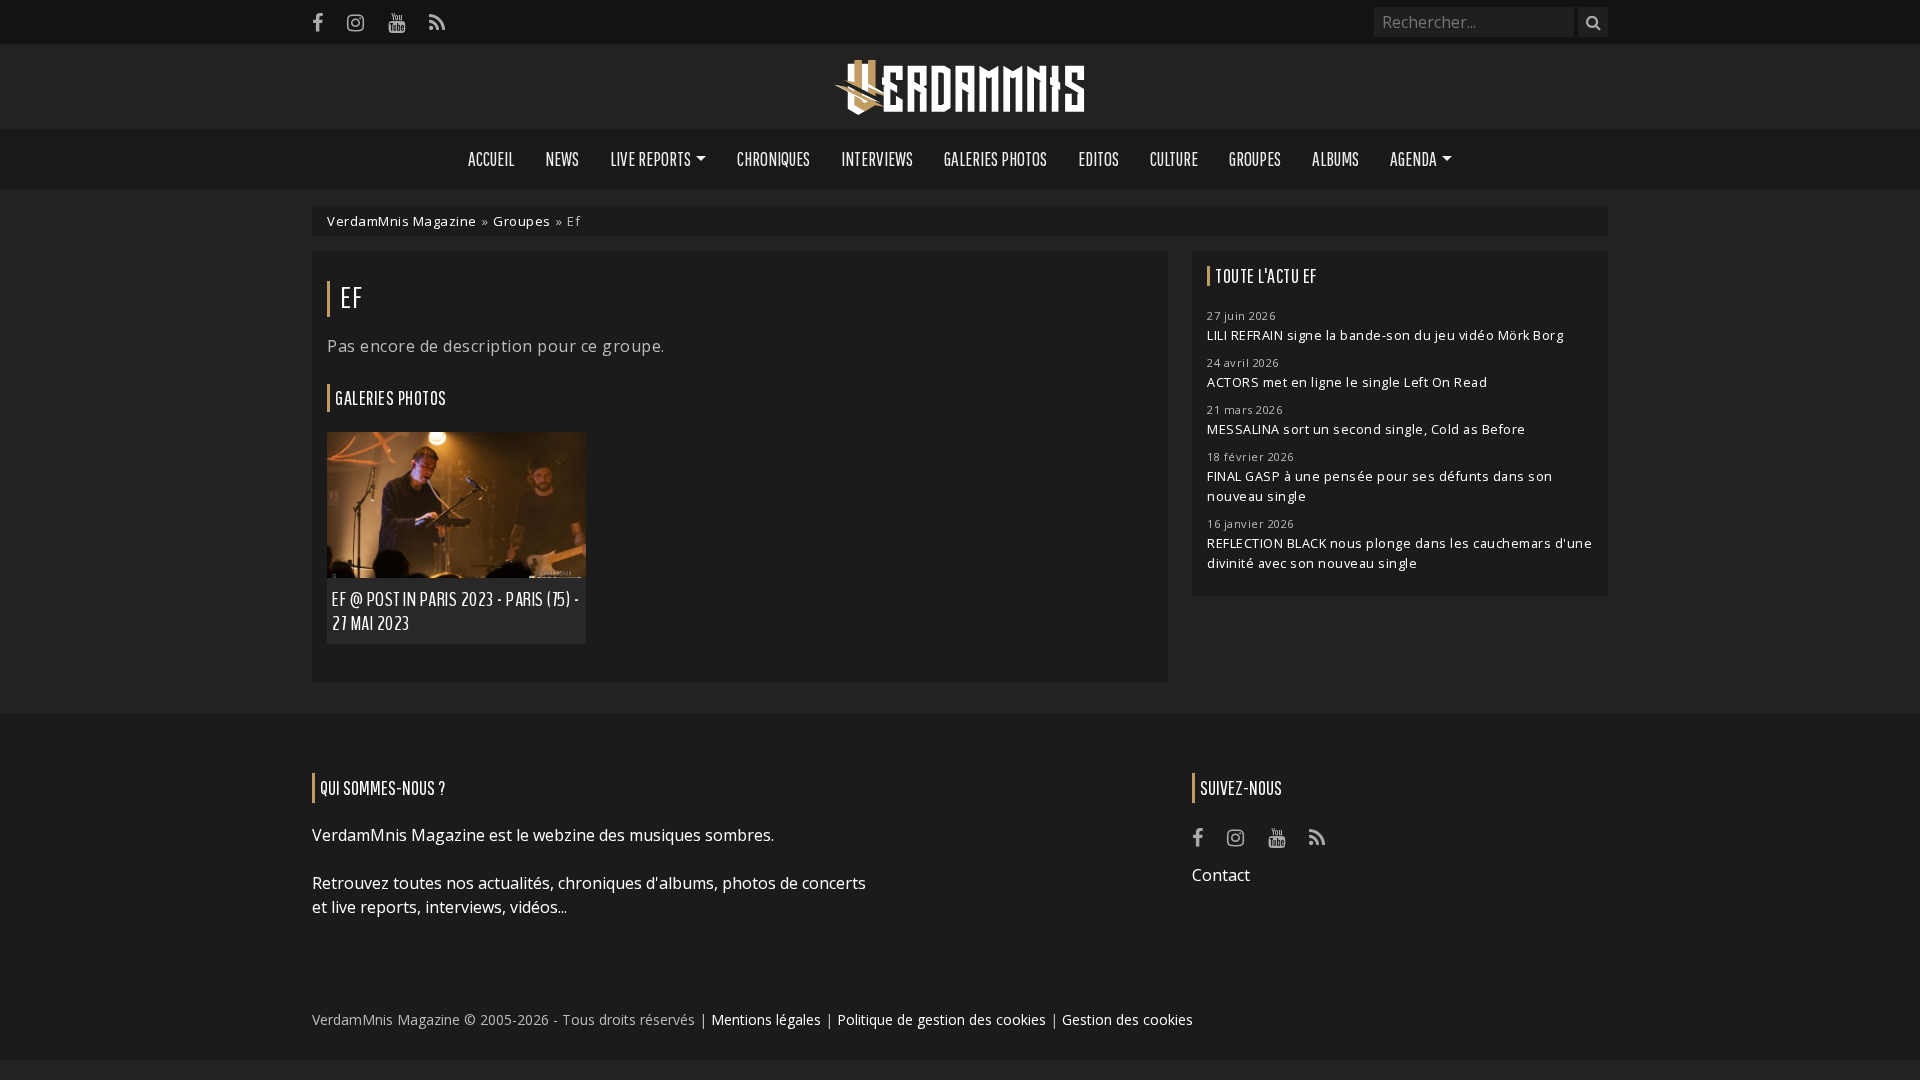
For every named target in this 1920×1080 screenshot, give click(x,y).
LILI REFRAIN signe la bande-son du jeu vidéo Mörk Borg (1385, 335)
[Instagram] (355, 22)
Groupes (1255, 159)
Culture (1174, 159)
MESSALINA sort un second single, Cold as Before (1366, 429)
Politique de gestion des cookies (941, 1019)
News (562, 159)
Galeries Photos (995, 159)
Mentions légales (766, 1019)
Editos (1098, 159)
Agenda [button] (1413, 159)
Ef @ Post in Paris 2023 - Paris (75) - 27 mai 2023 (455, 611)
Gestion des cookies (1127, 1019)
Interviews (877, 159)
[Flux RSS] (437, 22)
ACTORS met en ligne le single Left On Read (1347, 382)
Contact (1221, 875)
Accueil (491, 159)
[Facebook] (317, 22)
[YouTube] (396, 22)
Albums (1335, 159)
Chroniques (773, 159)
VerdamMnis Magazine (402, 221)
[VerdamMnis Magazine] (960, 88)
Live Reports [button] (650, 159)
